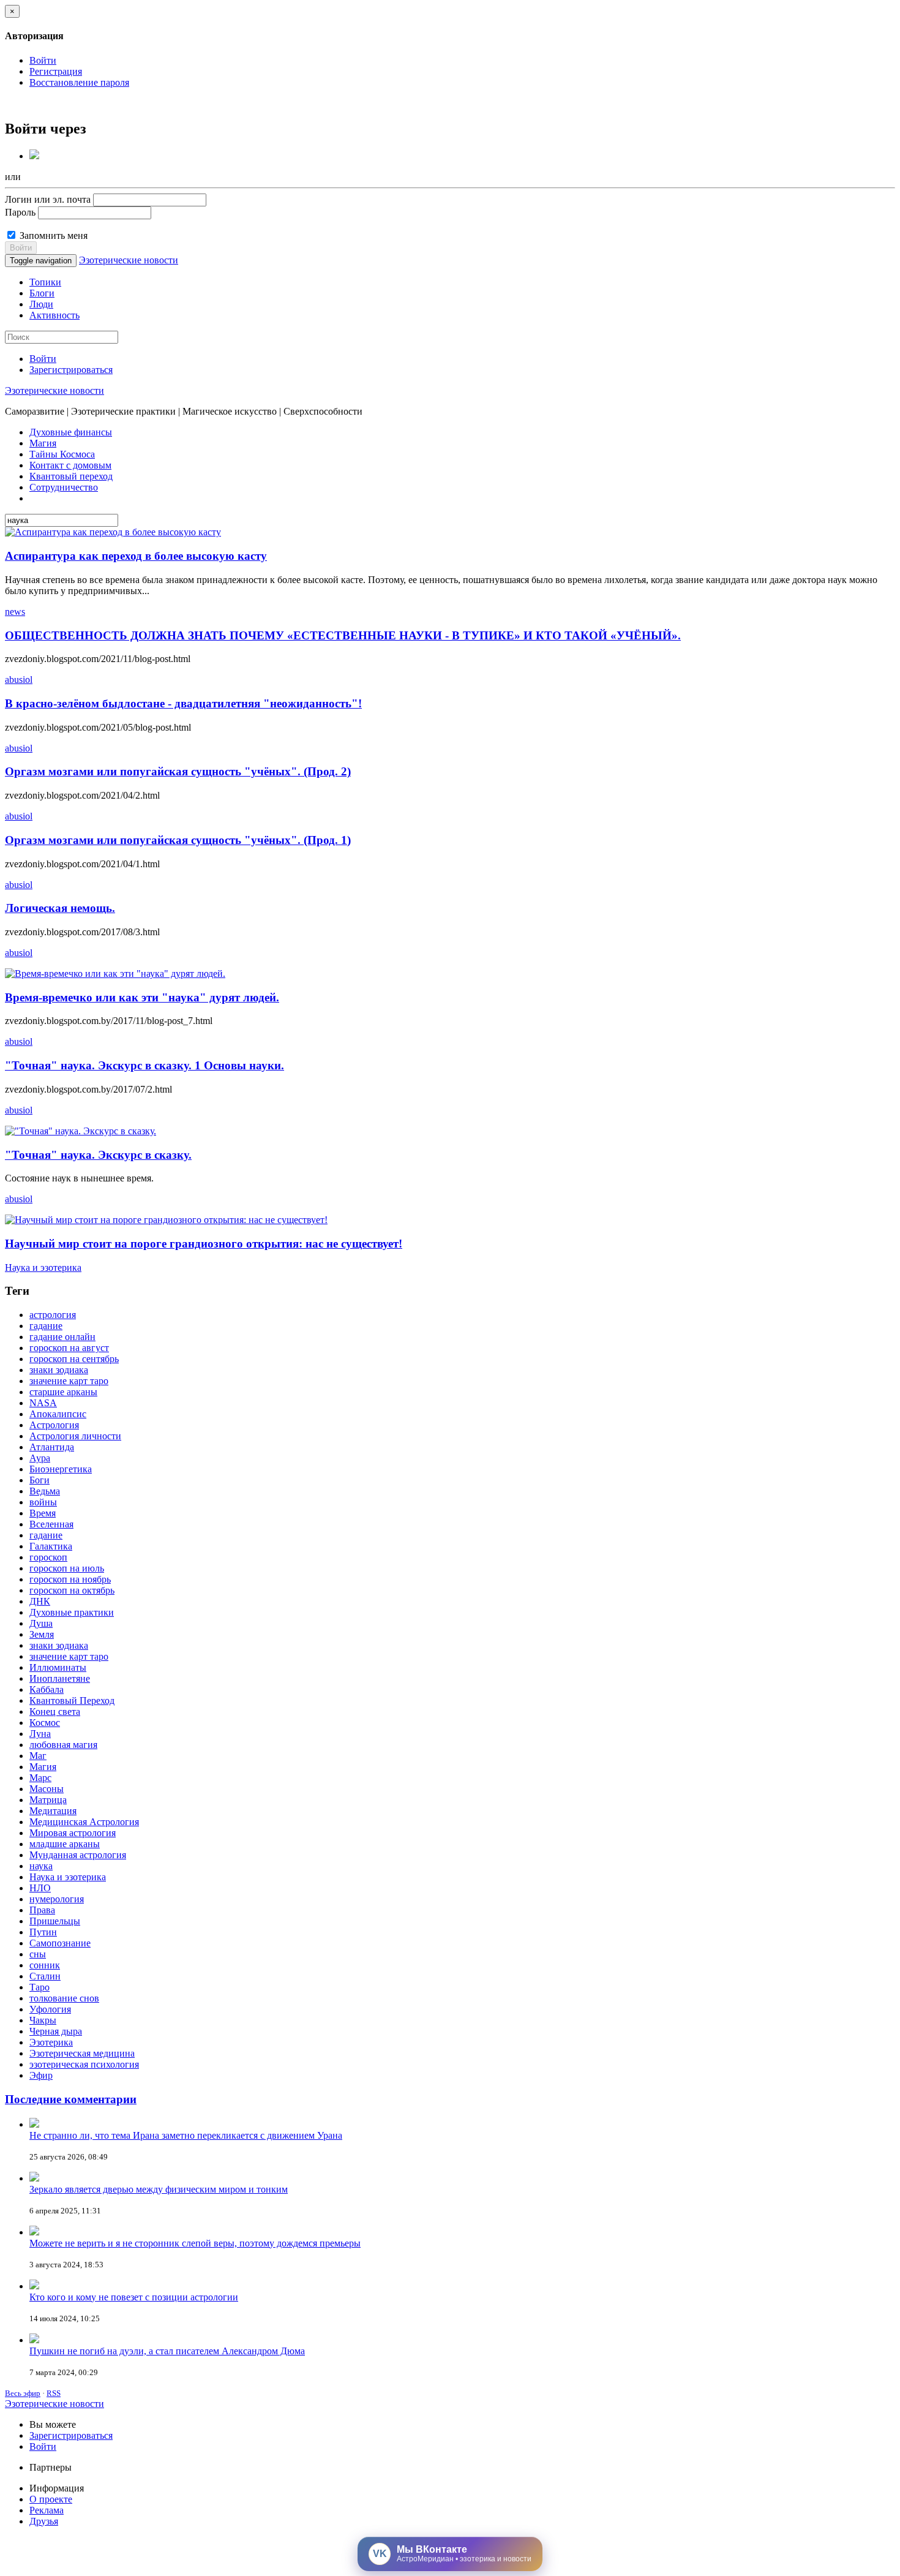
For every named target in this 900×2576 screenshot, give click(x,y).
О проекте (51, 2499)
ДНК (40, 1601)
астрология (53, 1315)
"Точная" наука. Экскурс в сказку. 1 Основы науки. (144, 1065)
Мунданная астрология (78, 1855)
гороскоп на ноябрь (70, 1579)
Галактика (51, 1546)
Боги (39, 1480)
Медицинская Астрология (84, 1822)
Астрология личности (75, 1436)
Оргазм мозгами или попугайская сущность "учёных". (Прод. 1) (178, 840)
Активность (54, 315)
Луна (40, 1734)
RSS (54, 2393)
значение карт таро (69, 1381)
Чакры (43, 2020)
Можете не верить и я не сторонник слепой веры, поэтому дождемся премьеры (195, 2243)
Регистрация (56, 71)
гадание (46, 1326)
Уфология (50, 2009)
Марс (40, 1778)
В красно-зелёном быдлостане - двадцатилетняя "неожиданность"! (183, 703)
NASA (43, 1403)
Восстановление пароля (79, 82)
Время (43, 1513)
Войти (43, 60)
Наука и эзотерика (43, 1267)
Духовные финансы (71, 432)
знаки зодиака (59, 1370)
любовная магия (63, 1745)
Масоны (47, 1789)
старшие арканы (63, 1392)
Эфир (41, 2075)
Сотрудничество (64, 487)
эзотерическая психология (84, 2064)
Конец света (55, 1712)
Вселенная (51, 1524)
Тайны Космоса (62, 454)
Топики (45, 282)
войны (43, 1502)
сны (38, 1954)
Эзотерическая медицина (82, 2053)
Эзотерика (51, 2042)
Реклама (47, 2510)
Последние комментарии (71, 2099)
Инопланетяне (60, 1678)
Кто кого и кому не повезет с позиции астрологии (134, 2297)
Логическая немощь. (60, 908)
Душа (41, 1623)
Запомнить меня (52, 235)
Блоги (42, 293)
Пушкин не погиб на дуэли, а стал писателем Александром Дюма (167, 2351)
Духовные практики (72, 1612)
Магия (43, 443)
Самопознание (60, 1943)
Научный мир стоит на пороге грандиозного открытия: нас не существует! (204, 1244)
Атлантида (52, 1447)
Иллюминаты (58, 1667)
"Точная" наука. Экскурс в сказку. (98, 1155)
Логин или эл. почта (48, 199)
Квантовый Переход (72, 1700)
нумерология (57, 1899)
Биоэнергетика (61, 1469)
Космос (45, 1723)
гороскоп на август (69, 1348)
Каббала (47, 1689)
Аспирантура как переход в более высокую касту (136, 556)
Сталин (45, 1976)
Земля (42, 1634)
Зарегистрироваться (71, 370)
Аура (40, 1458)
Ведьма (45, 1491)
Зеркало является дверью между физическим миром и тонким (159, 2189)
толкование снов (64, 1998)
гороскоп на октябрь (72, 1590)
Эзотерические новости (129, 260)
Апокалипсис (58, 1414)
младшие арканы (65, 1844)
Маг (38, 1756)
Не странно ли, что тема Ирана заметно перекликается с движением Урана (186, 2135)
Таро (39, 1987)
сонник (45, 1965)
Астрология (54, 1425)
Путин (43, 1932)
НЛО (40, 1888)
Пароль (20, 212)
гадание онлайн (62, 1337)
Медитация (53, 1811)
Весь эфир (23, 2393)
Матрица (48, 1800)
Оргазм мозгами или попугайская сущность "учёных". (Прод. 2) (178, 771)
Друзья (44, 2521)
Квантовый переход (71, 476)
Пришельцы (55, 1921)
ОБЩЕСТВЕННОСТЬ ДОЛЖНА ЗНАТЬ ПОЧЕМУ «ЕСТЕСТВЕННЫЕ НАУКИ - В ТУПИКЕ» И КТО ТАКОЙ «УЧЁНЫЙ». (343, 635)
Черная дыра (56, 2031)
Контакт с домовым (70, 465)
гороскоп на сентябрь (74, 1359)
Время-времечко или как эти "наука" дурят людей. (142, 997)
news (15, 612)
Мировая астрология (73, 1833)
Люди (41, 304)
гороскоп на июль (67, 1568)
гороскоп (48, 1557)
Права (42, 1910)
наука (41, 1866)
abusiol (19, 680)
